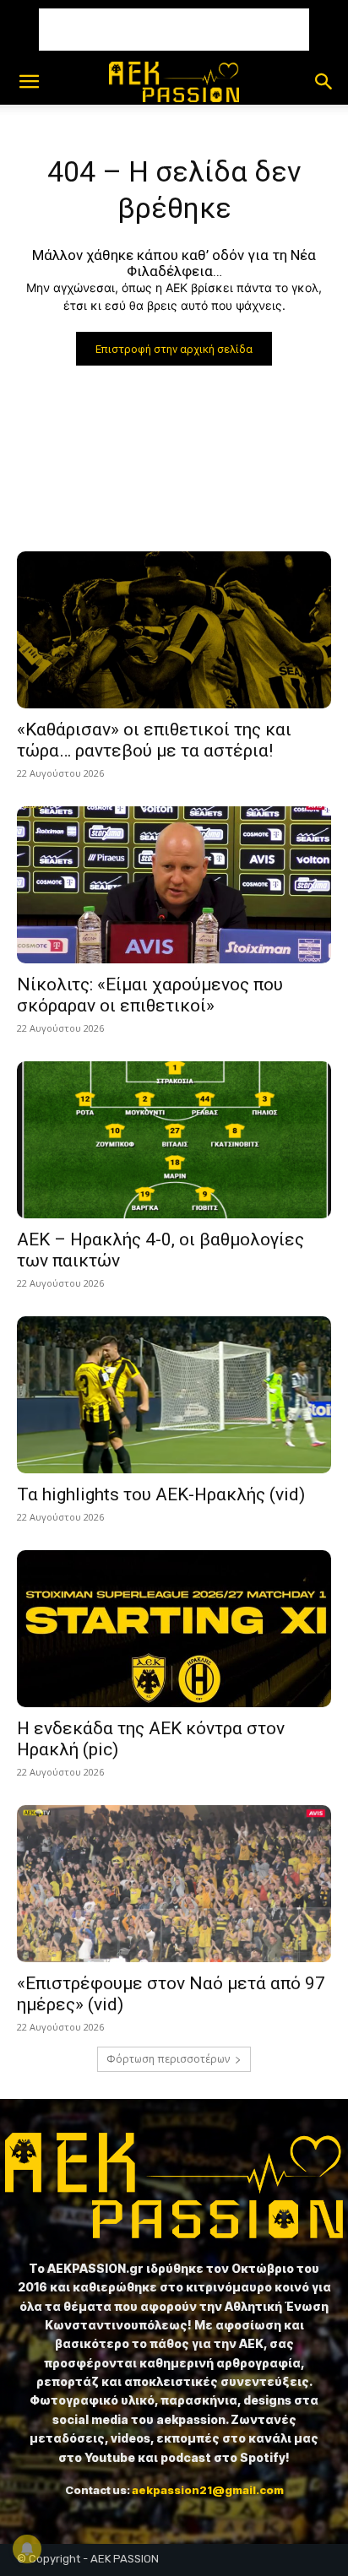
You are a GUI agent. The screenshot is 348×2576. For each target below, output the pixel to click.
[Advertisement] (174, 30)
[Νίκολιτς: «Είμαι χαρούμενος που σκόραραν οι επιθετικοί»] (174, 885)
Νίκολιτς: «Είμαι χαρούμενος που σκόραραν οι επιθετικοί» (150, 995)
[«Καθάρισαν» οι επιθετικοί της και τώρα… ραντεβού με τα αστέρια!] (174, 630)
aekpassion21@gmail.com (208, 2490)
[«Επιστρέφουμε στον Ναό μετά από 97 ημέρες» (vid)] (174, 1884)
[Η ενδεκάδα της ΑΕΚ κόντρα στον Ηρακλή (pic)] (174, 1629)
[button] (29, 82)
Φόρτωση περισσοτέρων (168, 2059)
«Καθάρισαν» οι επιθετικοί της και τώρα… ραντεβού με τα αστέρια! (154, 740)
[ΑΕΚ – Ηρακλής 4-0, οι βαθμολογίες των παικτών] (174, 1140)
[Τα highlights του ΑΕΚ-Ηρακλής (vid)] (174, 1395)
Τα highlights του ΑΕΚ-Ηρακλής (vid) (161, 1494)
